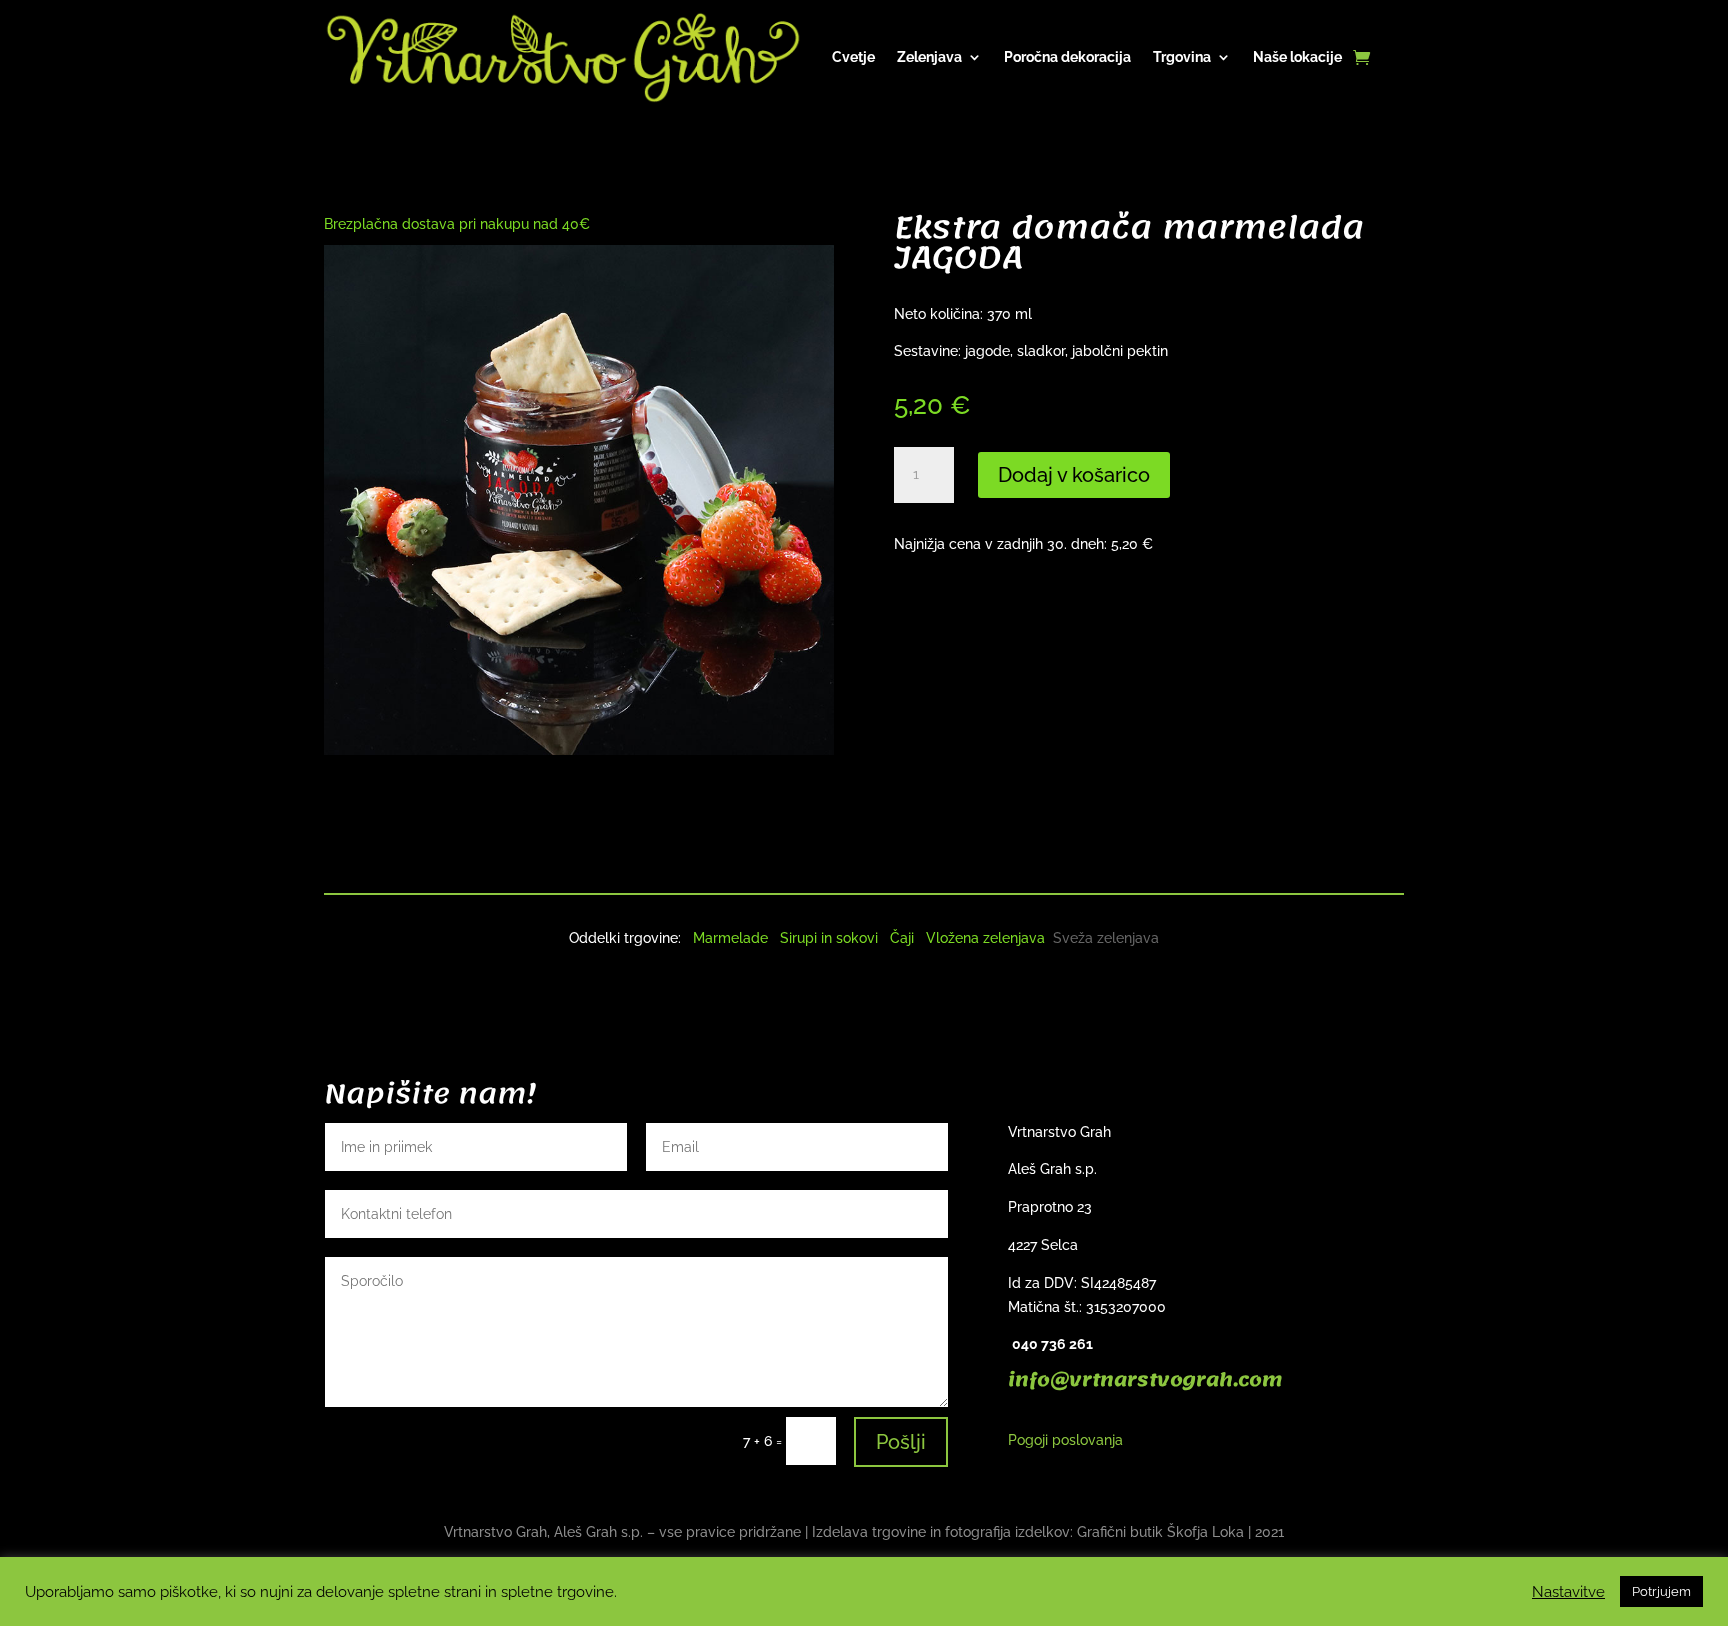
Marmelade (730, 938)
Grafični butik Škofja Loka (1160, 1532)
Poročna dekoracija (1067, 57)
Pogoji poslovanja (1065, 1440)
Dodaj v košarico (1074, 475)
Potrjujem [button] (1661, 1591)
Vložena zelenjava (985, 938)
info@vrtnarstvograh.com (1145, 1380)
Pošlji (901, 1442)
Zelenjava (929, 57)
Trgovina (1182, 57)
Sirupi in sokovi (829, 938)
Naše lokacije (1297, 57)
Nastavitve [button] (1568, 1591)
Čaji (902, 938)
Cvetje (853, 57)
